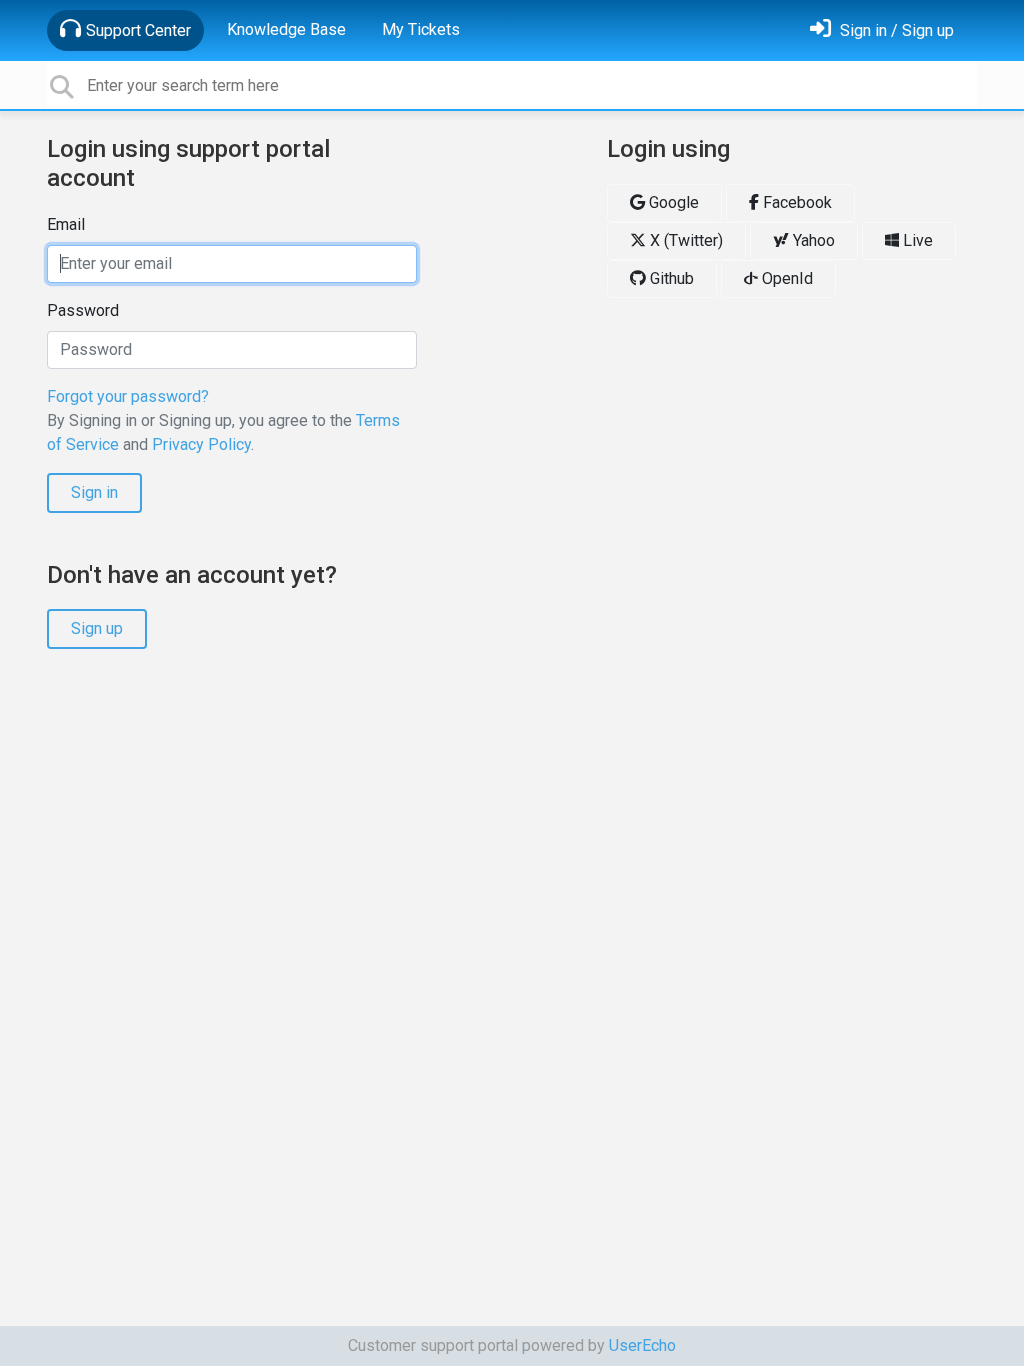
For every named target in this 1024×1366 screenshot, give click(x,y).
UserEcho (642, 1345)
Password (83, 310)
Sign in (94, 492)
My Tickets (421, 29)
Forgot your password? (128, 396)
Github (670, 278)
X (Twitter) (684, 240)
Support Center (138, 30)
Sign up (97, 628)
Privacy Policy (201, 444)
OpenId (785, 278)
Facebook (795, 202)
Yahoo (812, 240)
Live (916, 240)
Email (66, 224)
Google (672, 202)
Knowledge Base (286, 29)
